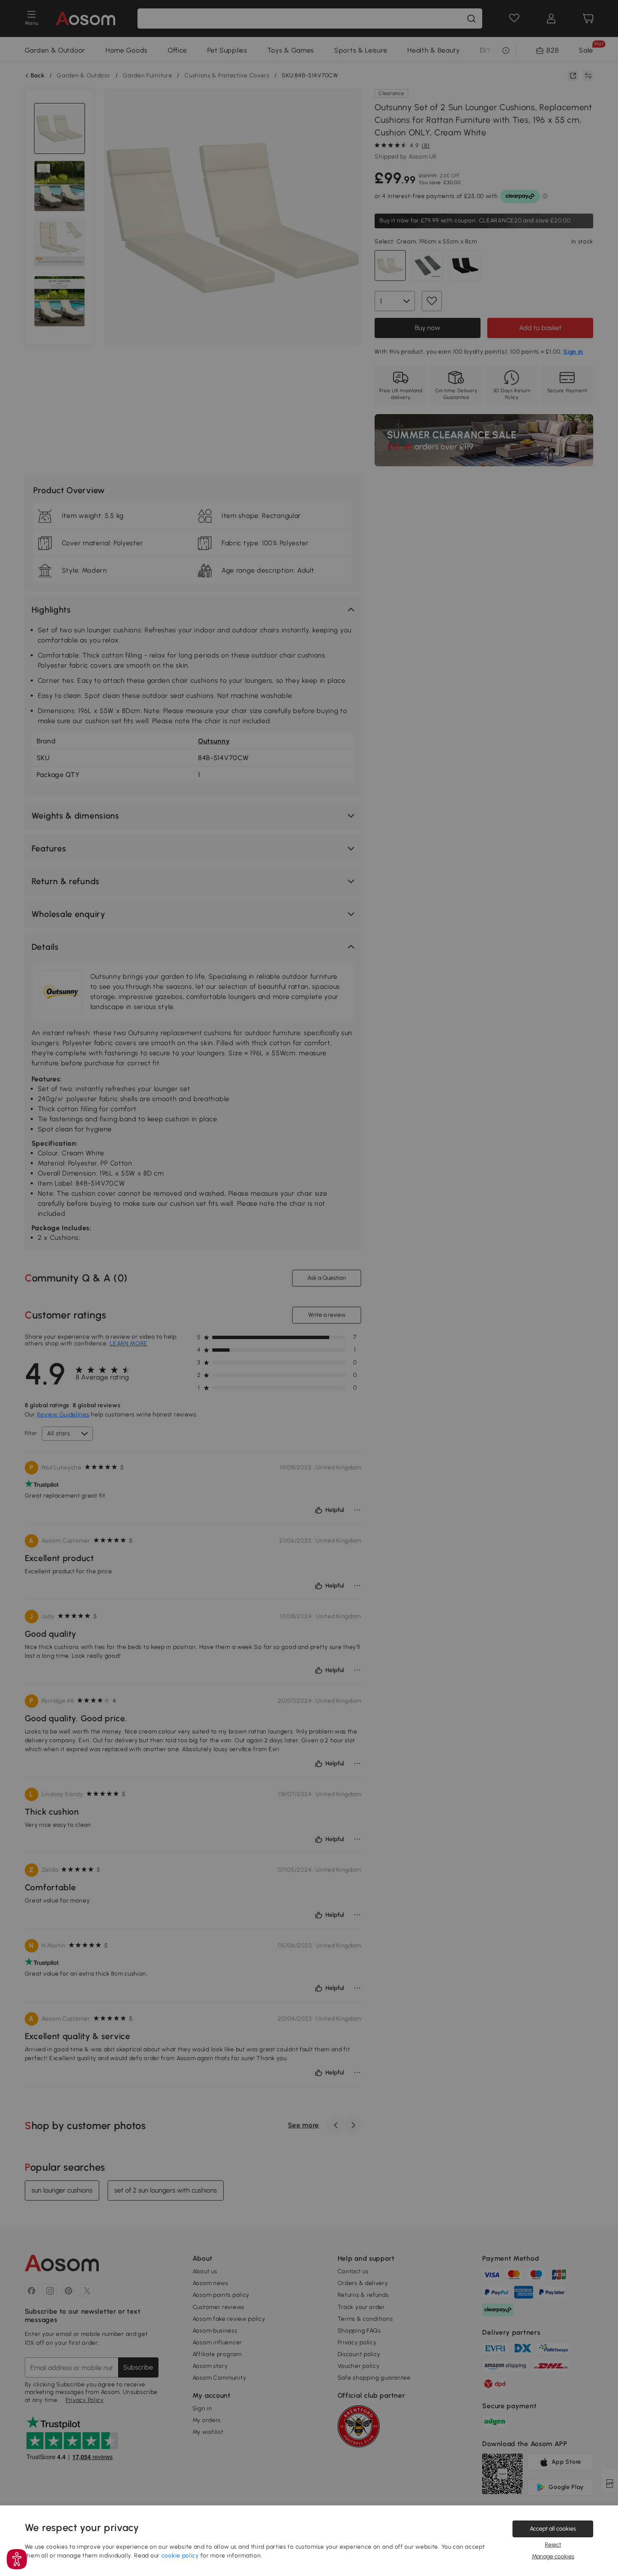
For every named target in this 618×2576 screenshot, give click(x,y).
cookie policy (180, 2556)
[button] (17, 2559)
